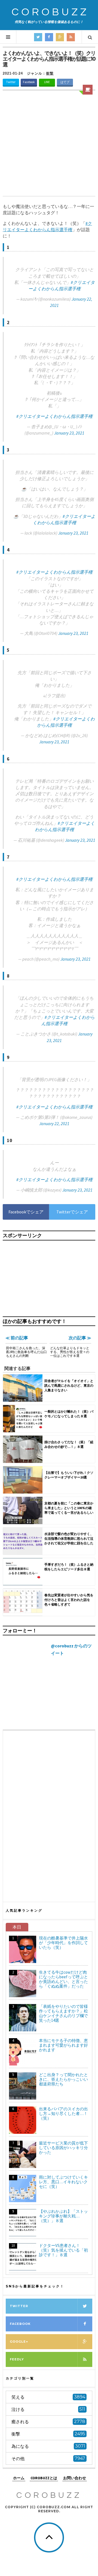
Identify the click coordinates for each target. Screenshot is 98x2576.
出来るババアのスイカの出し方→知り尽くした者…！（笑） (63, 2113)
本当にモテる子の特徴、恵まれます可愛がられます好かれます (63, 2045)
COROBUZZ (50, 12)
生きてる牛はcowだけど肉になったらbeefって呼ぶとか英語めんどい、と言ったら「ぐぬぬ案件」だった (63, 1979)
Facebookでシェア (26, 1212)
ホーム (19, 2478)
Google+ (19, 2342)
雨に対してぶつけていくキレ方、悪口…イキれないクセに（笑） (63, 2182)
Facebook (29, 82)
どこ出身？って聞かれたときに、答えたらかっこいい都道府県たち (63, 2079)
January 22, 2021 (54, 1123)
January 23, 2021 (69, 433)
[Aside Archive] (88, 90)
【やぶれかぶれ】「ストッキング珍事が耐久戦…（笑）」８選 (63, 2216)
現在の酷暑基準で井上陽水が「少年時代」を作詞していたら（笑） (63, 1943)
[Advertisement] (49, 144)
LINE (47, 82)
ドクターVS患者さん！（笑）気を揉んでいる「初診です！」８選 (63, 2250)
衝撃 (50, 73)
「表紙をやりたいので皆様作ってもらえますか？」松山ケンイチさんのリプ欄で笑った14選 (63, 2013)
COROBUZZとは (44, 2478)
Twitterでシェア (72, 1212)
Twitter (11, 82)
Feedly (17, 2359)
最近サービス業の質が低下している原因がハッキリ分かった (63, 2148)
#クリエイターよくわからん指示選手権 (54, 416)
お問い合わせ (75, 2478)
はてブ (65, 82)
